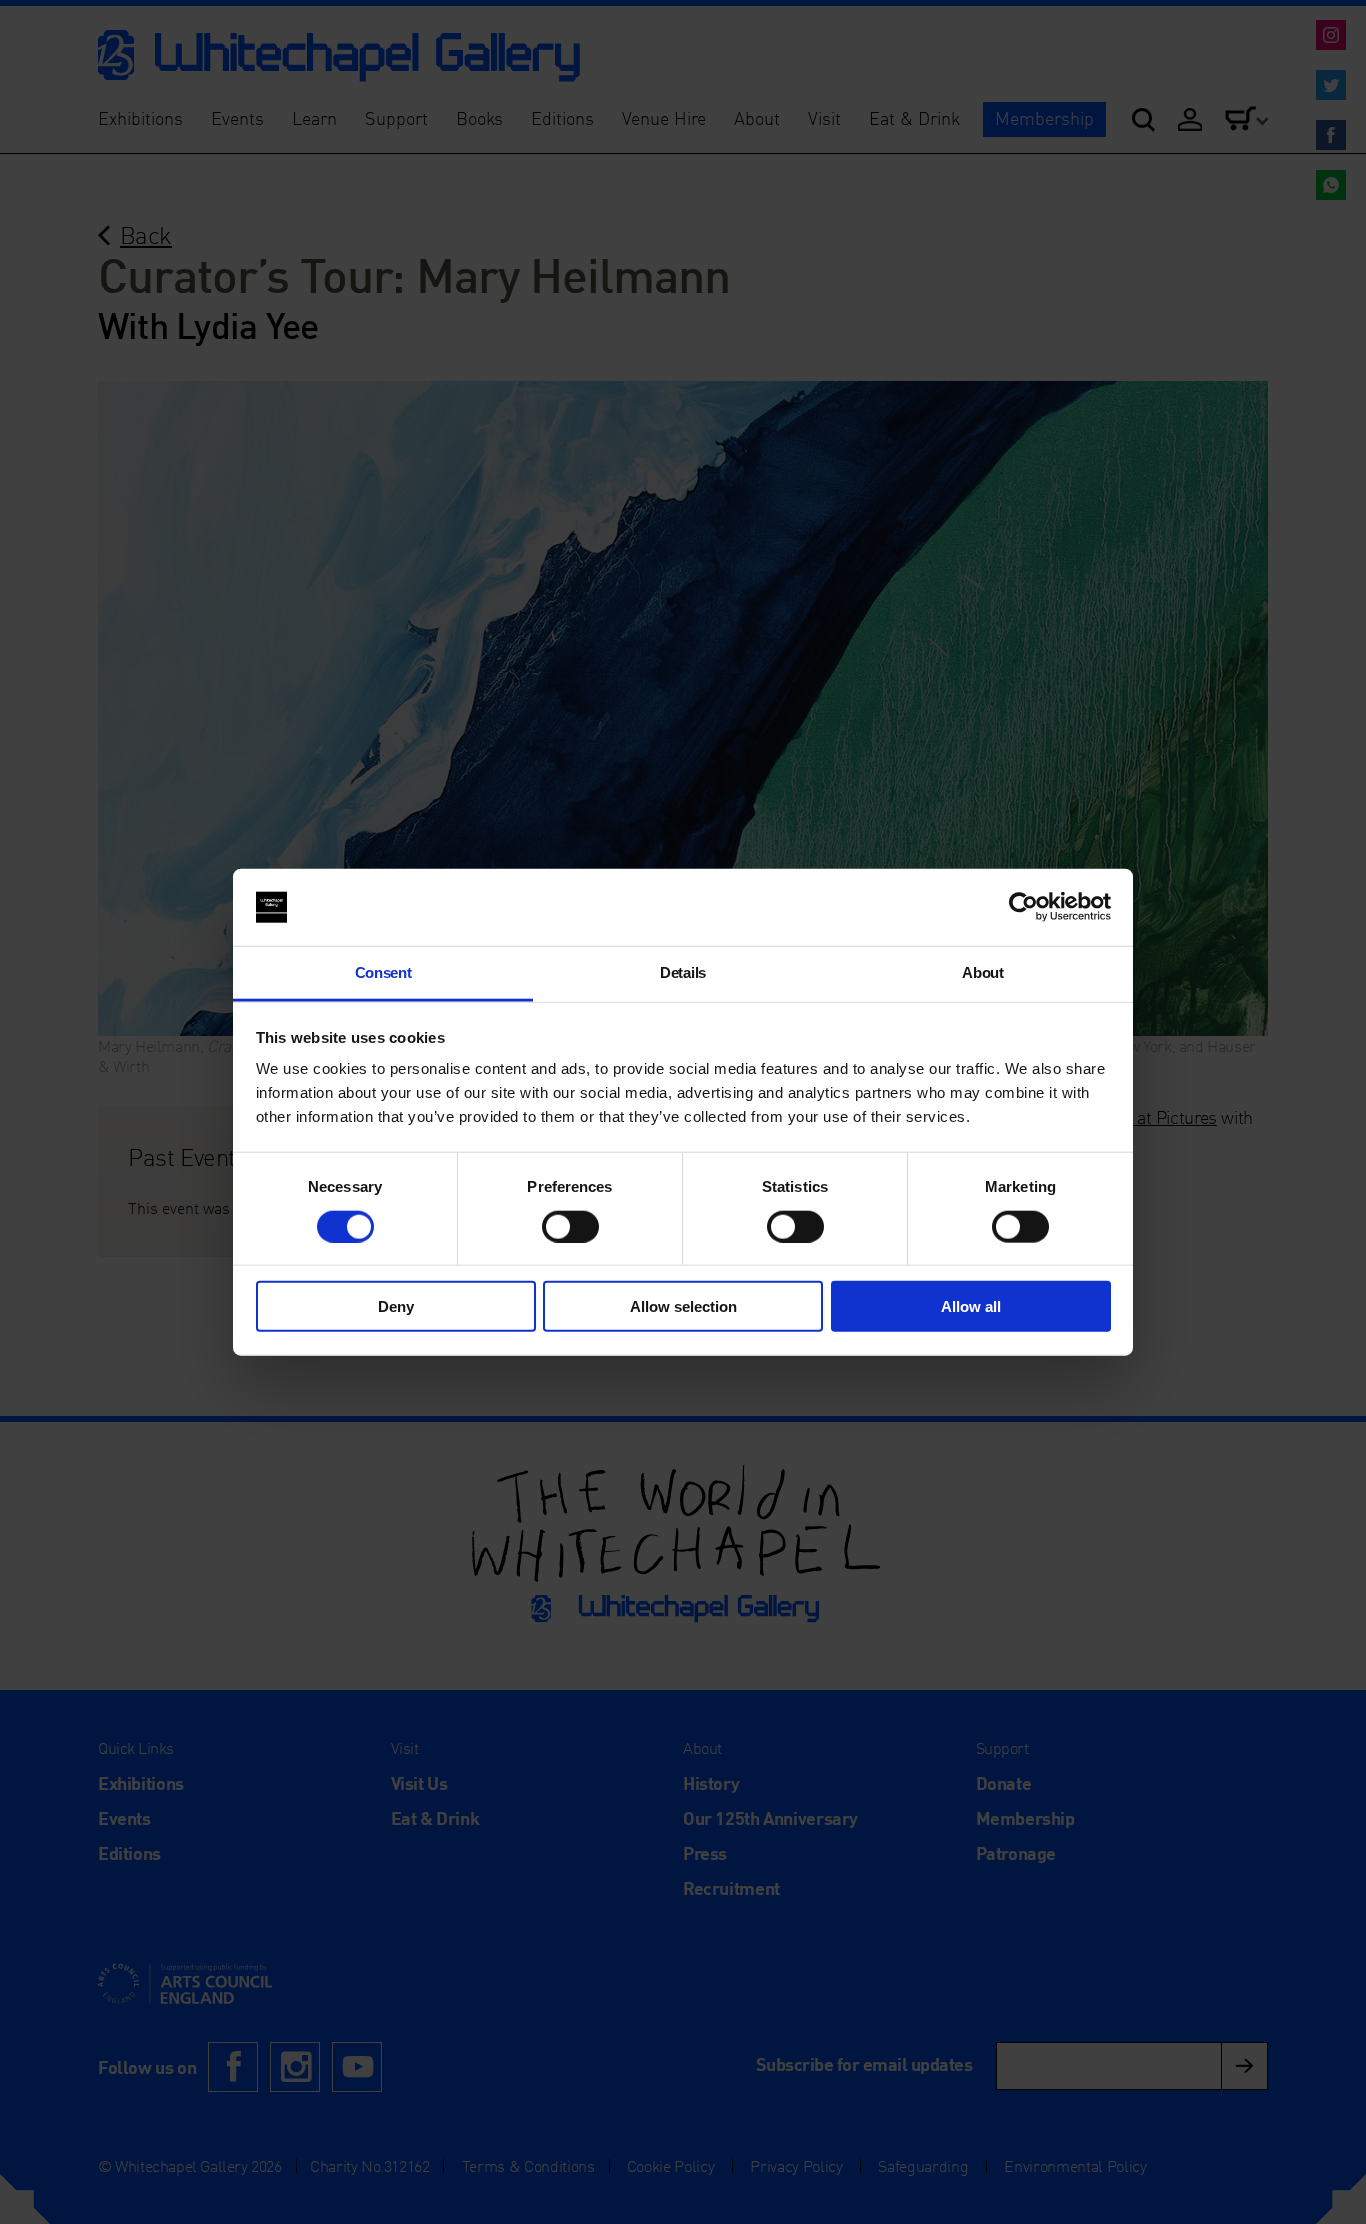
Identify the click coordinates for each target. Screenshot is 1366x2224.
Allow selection (683, 1306)
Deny (396, 1306)
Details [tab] (683, 972)
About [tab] (982, 972)
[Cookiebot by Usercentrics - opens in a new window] (1023, 907)
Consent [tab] (383, 972)
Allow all (971, 1306)
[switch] (570, 1226)
